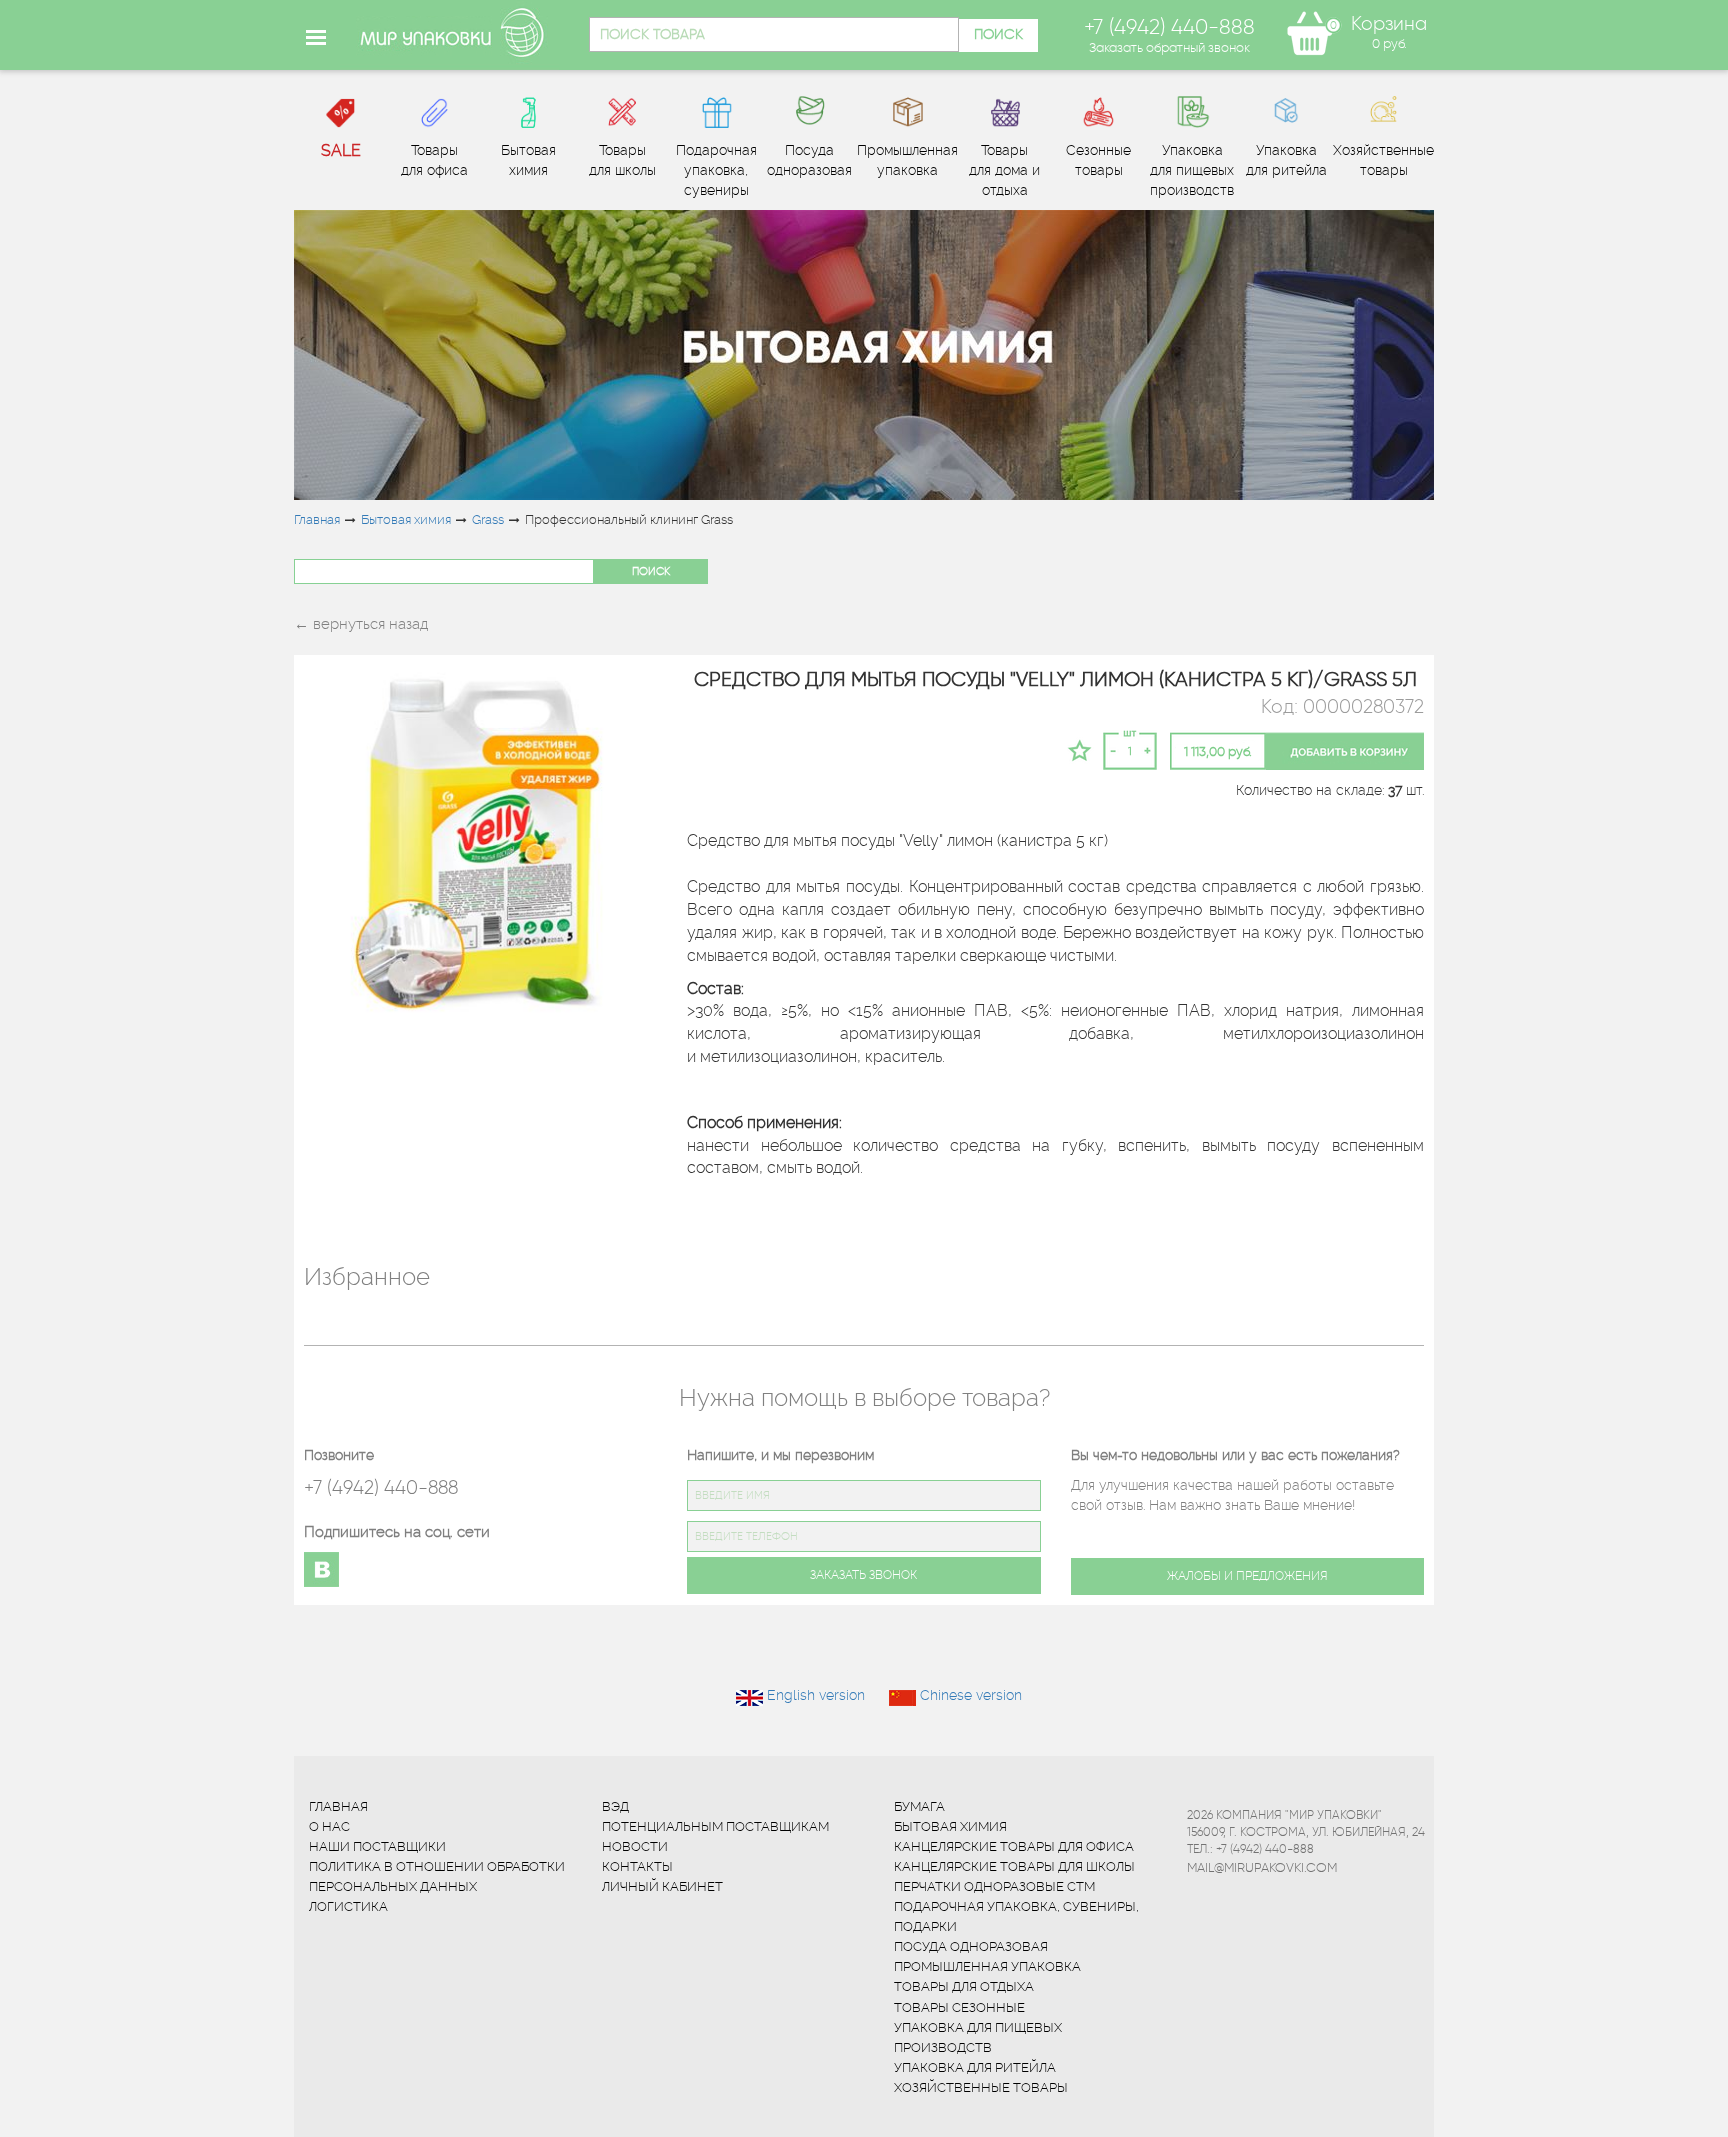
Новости (635, 1846)
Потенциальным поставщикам (715, 1826)
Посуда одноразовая (971, 1946)
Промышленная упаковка (987, 1966)
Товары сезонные (959, 2007)
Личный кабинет (662, 1886)
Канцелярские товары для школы (1014, 1866)
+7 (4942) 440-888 (381, 1487)
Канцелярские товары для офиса (1014, 1846)
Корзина (1389, 23)
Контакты (637, 1866)
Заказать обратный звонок (1169, 47)
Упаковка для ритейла (975, 2067)
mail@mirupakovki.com (1262, 1867)
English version (816, 1695)
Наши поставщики (377, 1846)
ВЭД (615, 1806)
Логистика (348, 1906)
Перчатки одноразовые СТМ (994, 1886)
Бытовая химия (406, 519)
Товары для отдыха (964, 1986)
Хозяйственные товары (981, 2087)
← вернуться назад (361, 624)
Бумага (919, 1806)
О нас (329, 1826)
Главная (317, 519)
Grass (488, 519)
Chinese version (971, 1695)
